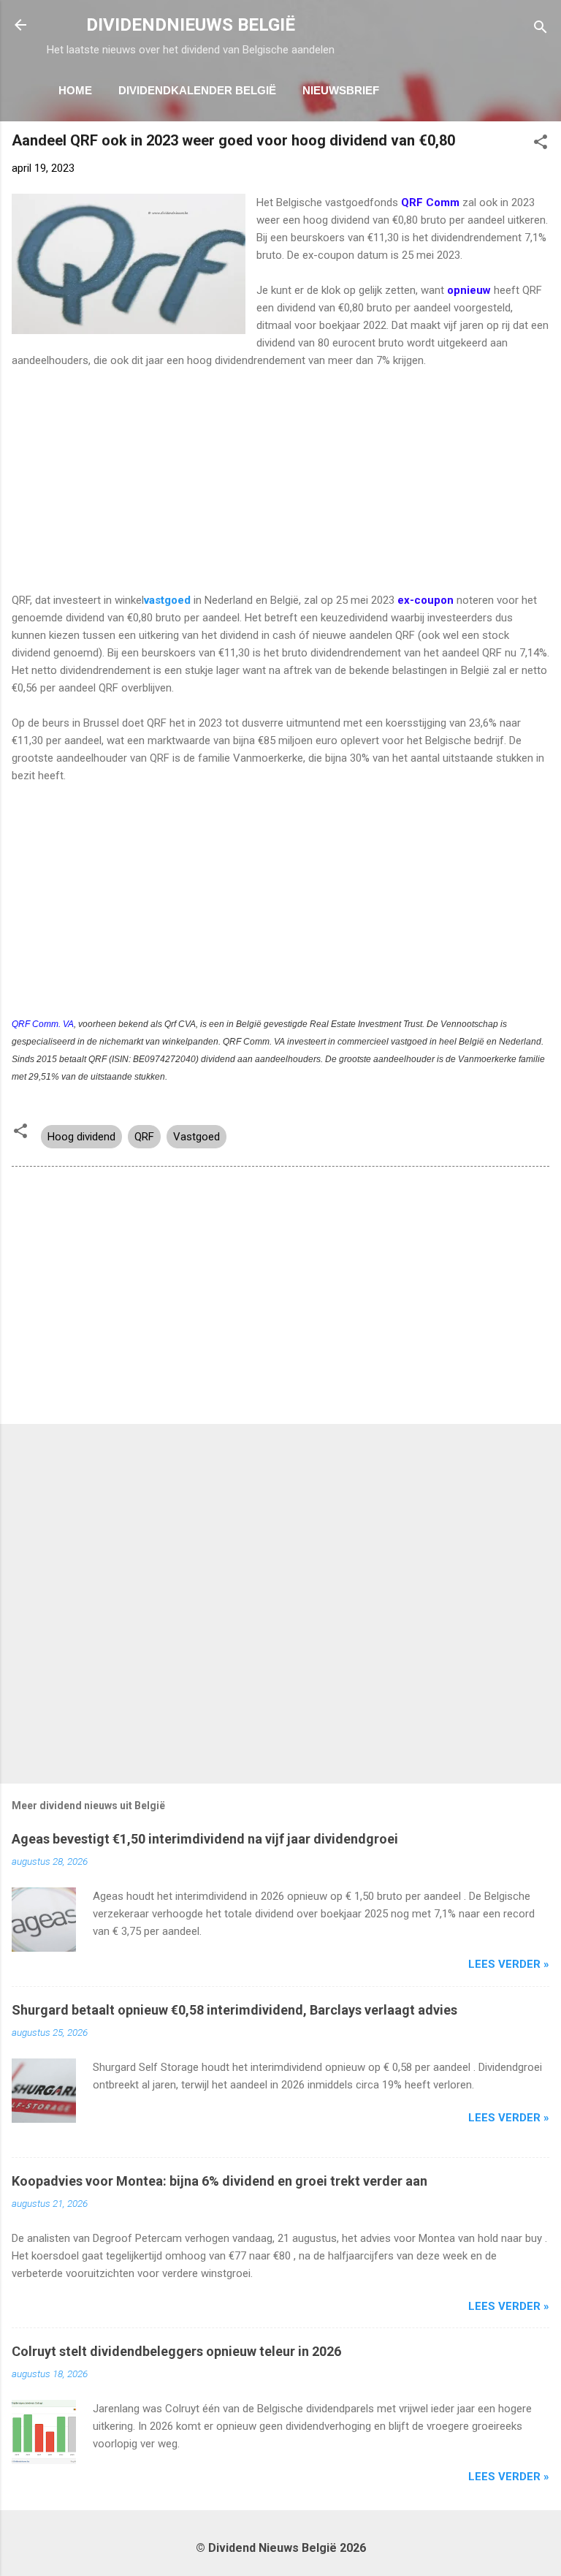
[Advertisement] (280, 489)
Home (75, 90)
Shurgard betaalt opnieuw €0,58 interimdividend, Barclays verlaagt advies (234, 2010)
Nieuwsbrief (341, 90)
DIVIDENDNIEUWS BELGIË (191, 25)
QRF (144, 1137)
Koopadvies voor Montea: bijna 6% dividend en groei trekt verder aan (220, 2181)
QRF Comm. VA (43, 1024)
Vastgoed (196, 1137)
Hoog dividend (81, 1137)
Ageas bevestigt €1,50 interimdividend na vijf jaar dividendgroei (205, 1839)
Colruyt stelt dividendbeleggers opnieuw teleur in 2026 (176, 2351)
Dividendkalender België (197, 90)
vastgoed (167, 600)
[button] (541, 144)
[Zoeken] (541, 30)
